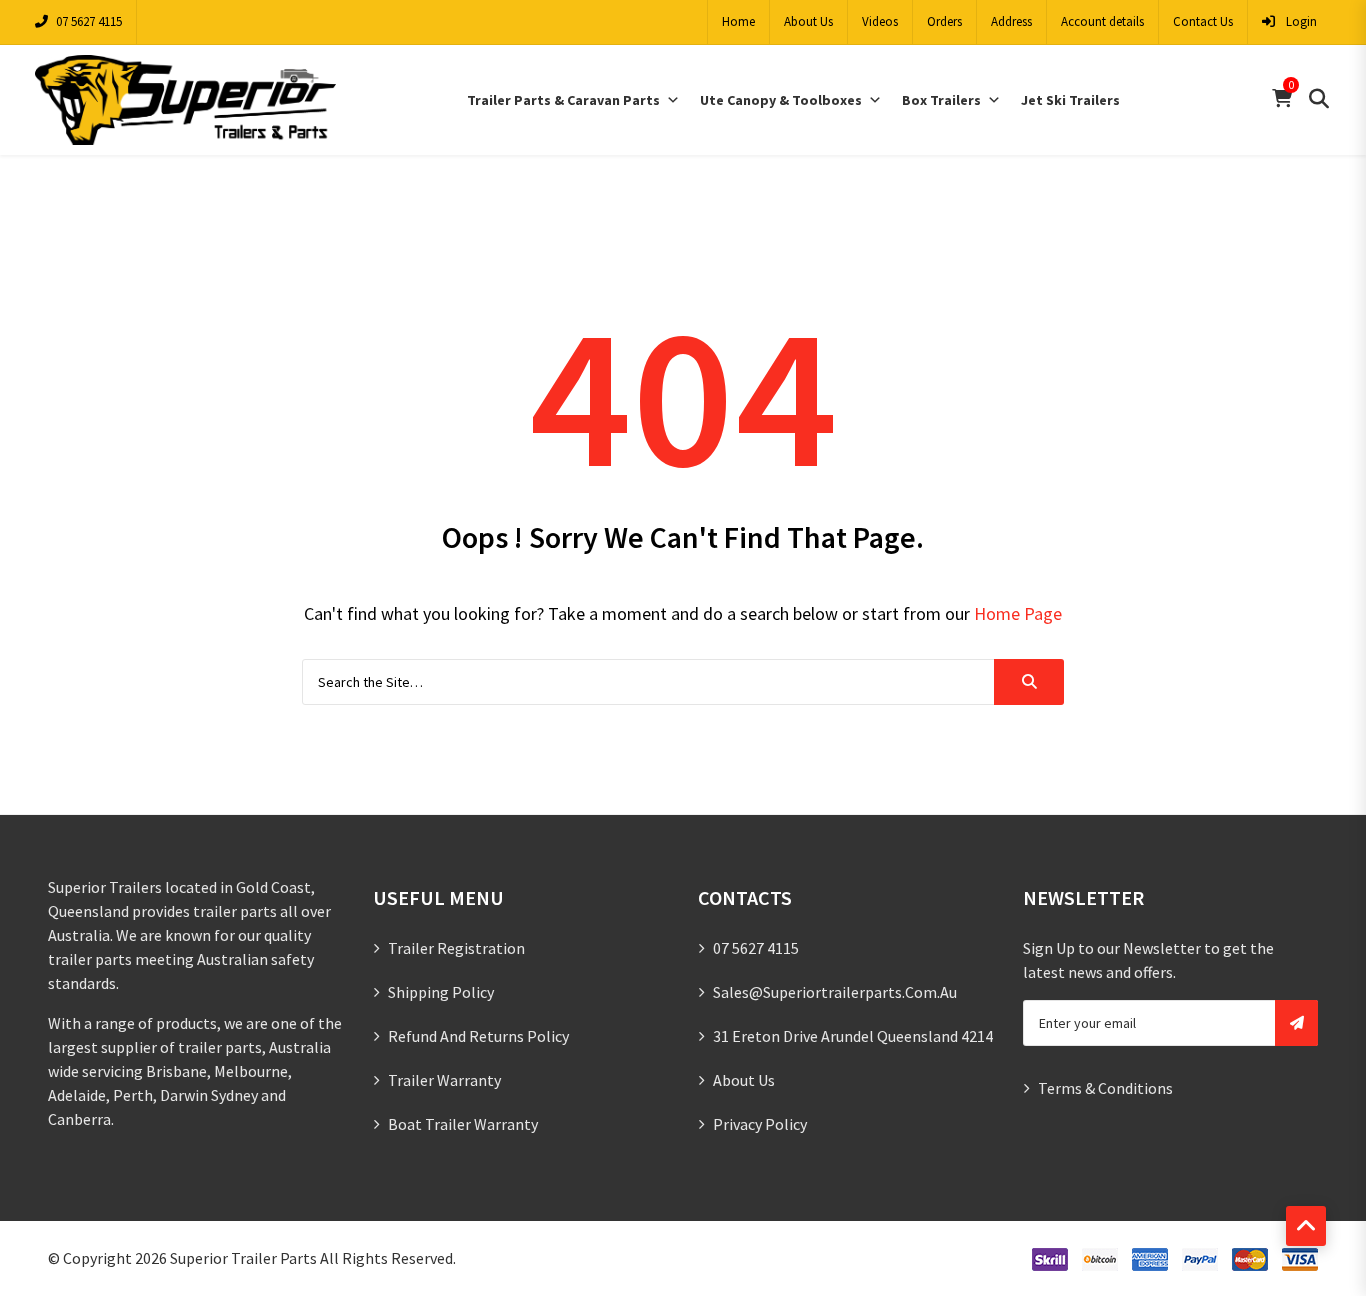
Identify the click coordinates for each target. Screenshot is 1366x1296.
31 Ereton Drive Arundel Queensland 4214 (853, 1036)
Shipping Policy (441, 992)
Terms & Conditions (1105, 1088)
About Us (808, 21)
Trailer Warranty (444, 1080)
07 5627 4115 (89, 21)
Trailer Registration (456, 948)
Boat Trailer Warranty (463, 1124)
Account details (1102, 21)
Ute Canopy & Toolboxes (781, 100)
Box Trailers (941, 100)
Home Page (1018, 613)
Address (1011, 21)
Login (1300, 21)
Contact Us (1203, 21)
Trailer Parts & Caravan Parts (563, 100)
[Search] (1029, 682)
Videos (880, 21)
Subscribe (1296, 1023)
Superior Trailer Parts (243, 1258)
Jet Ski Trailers (1070, 100)
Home (738, 21)
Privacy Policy (760, 1124)
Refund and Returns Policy (478, 1036)
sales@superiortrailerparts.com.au (835, 992)
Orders (944, 21)
